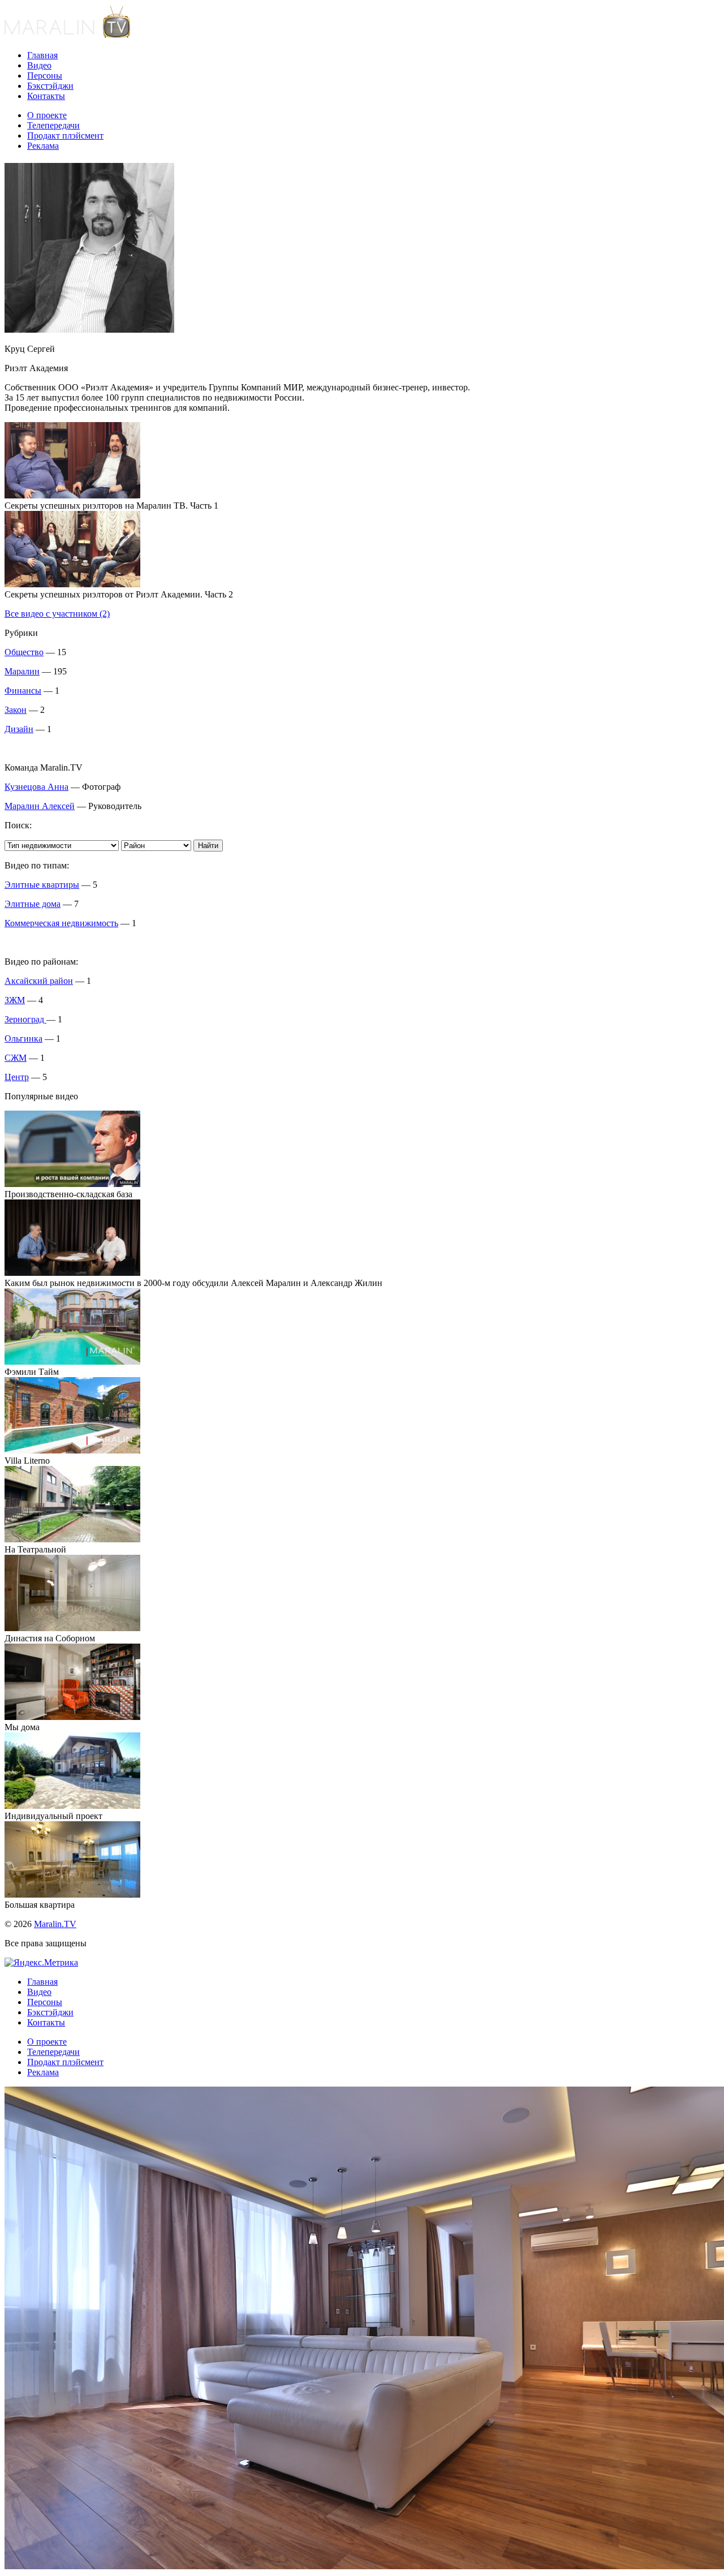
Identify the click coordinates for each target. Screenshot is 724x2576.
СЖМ (16, 1058)
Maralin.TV (55, 1924)
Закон (16, 710)
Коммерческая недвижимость (61, 923)
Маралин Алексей (40, 806)
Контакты (46, 96)
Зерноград (25, 1019)
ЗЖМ (15, 1000)
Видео (39, 65)
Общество (24, 652)
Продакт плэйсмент (65, 136)
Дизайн (19, 729)
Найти (208, 846)
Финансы (23, 691)
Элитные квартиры (42, 885)
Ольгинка (23, 1038)
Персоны (45, 76)
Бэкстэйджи (50, 86)
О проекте (47, 115)
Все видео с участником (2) (57, 614)
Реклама (43, 146)
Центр (17, 1077)
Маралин (22, 671)
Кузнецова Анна (36, 787)
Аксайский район (39, 981)
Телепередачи (53, 125)
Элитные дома (33, 904)
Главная (42, 55)
